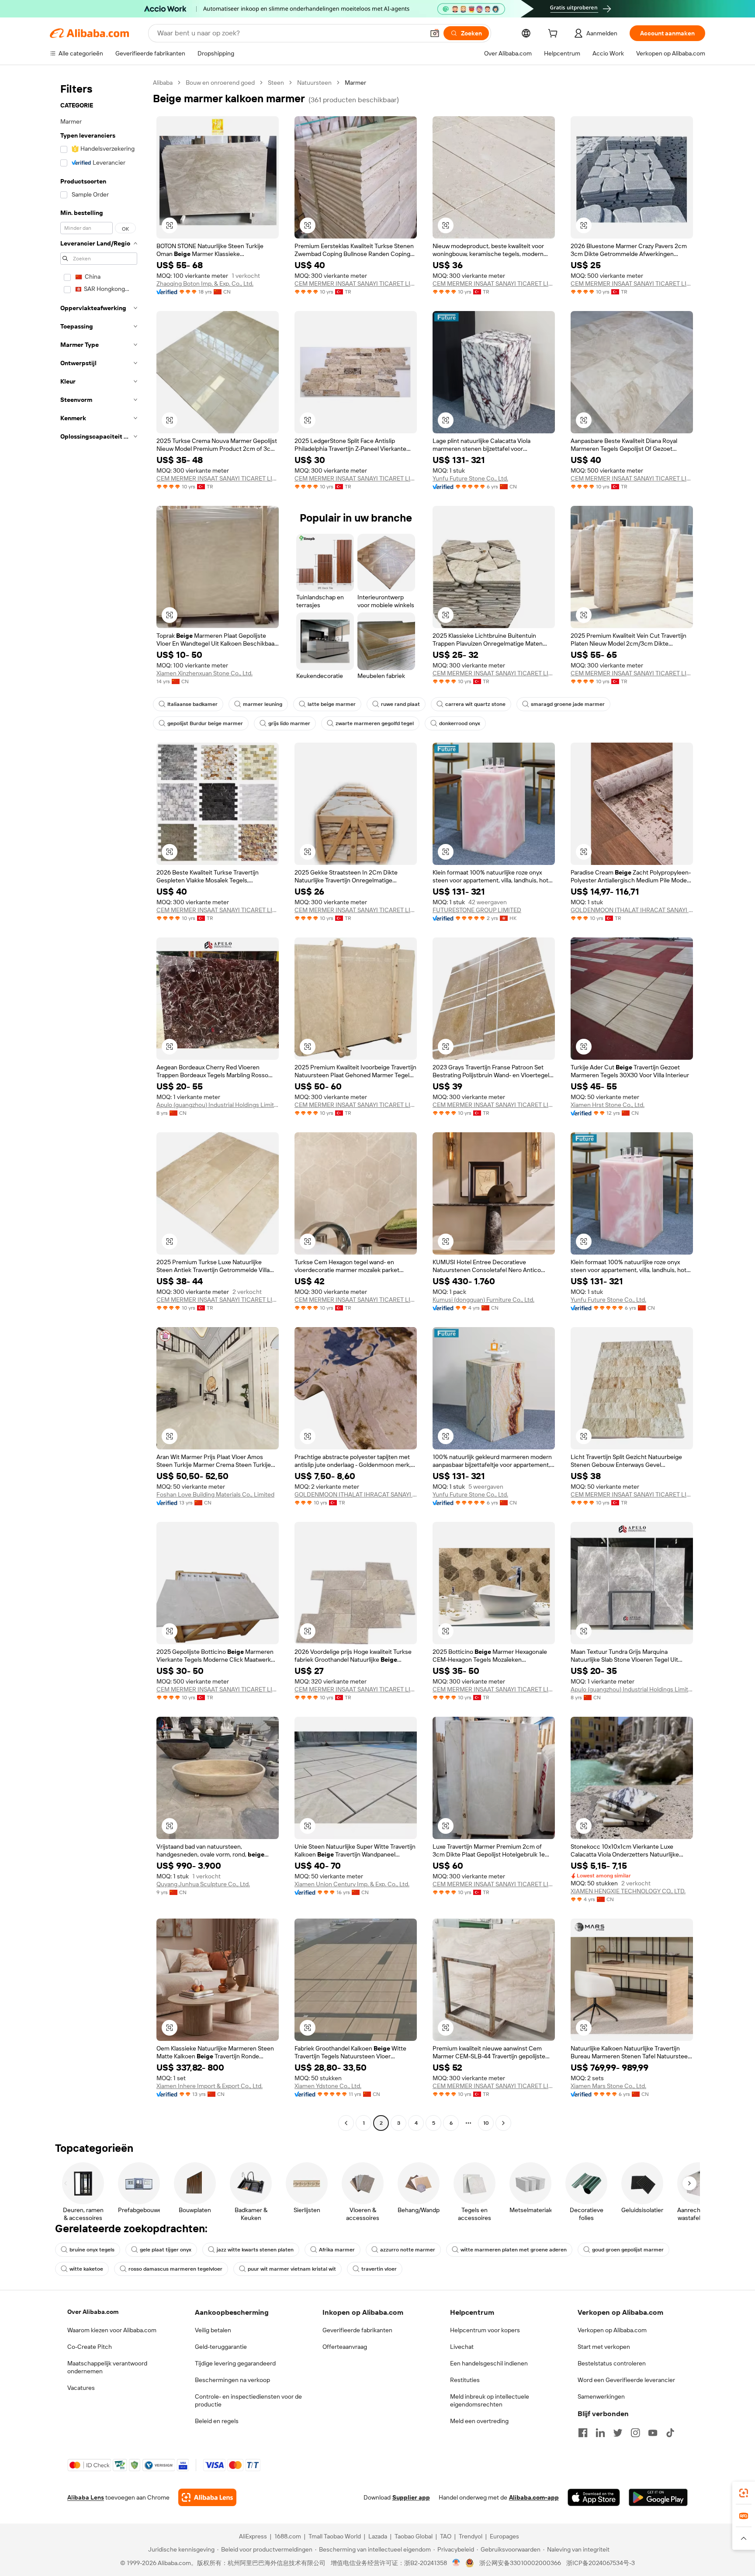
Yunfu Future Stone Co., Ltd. (470, 478)
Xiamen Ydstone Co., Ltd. (328, 2086)
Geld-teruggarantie (221, 2347)
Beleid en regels (217, 2421)
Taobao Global (414, 2536)
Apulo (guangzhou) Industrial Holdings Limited (218, 1105)
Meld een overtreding (479, 2421)
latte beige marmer (332, 704)
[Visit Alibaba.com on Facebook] (583, 2433)
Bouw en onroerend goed (220, 83)
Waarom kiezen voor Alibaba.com (112, 2330)
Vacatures (81, 2388)
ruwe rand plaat (400, 704)
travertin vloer (379, 2269)
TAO (446, 2536)
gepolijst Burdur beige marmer (205, 723)
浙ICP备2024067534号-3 (601, 2563)
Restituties (465, 2380)
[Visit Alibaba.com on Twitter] (618, 2433)
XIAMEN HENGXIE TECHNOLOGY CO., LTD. (628, 1891)
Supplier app (411, 2497)
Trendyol (471, 2536)
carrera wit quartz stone (475, 704)
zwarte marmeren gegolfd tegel (375, 723)
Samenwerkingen (601, 2396)
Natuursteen (314, 83)
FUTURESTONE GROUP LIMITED (477, 910)
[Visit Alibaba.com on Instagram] (635, 2433)
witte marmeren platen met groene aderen (514, 2250)
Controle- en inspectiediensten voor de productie (248, 2400)
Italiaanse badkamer (192, 704)
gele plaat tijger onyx (166, 2250)
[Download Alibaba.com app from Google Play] (658, 2497)
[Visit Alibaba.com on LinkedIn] (600, 2433)
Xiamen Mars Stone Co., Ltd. (608, 2086)
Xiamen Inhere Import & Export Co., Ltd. (210, 2086)
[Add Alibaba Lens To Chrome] (207, 2497)
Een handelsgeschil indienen (489, 2363)
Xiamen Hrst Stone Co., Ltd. (608, 1105)
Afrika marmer (337, 2250)
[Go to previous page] (346, 2123)
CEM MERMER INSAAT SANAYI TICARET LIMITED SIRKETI (356, 284)
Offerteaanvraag (345, 2347)
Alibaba (163, 83)
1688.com (288, 2536)
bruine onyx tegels (92, 2250)
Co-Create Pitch (90, 2347)
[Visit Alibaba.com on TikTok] (670, 2433)
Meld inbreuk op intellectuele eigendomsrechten (490, 2400)
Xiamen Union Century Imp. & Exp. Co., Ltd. (352, 1884)
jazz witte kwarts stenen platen (255, 2250)
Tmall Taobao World (335, 2536)
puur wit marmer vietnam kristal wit (292, 2269)
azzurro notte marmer (408, 2250)
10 (486, 2123)
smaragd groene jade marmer (568, 704)
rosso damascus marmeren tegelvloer (175, 2269)
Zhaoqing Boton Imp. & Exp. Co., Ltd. (205, 284)
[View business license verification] (456, 2563)
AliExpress (253, 2536)
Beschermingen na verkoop (232, 2380)
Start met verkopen (604, 2347)
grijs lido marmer (289, 723)
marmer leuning (263, 704)
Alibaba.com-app (534, 2497)
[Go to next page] (503, 2123)
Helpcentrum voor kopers (485, 2330)
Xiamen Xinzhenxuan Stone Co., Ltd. (204, 673)
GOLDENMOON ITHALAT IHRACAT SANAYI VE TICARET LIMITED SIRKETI (632, 910)
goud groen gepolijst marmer (628, 2250)
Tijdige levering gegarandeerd (235, 2363)
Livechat (462, 2347)
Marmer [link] (355, 83)
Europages (504, 2536)
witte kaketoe (86, 2269)
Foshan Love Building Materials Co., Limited (215, 1494)
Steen (276, 83)
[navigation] (99, 1104)
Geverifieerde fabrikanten (357, 2330)
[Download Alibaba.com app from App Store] (594, 2497)
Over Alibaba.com (93, 2312)
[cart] (554, 35)
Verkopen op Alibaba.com (612, 2330)
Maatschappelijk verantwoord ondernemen (107, 2367)
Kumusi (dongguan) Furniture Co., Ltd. (483, 1300)
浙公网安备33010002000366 (520, 2563)
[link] (744, 2493)
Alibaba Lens (86, 2497)
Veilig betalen (213, 2330)
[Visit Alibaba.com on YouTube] (653, 2433)
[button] (435, 33)
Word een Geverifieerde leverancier (626, 2380)
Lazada (378, 2536)
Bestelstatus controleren (612, 2363)
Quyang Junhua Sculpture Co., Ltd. (203, 1884)
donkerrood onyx (460, 723)
